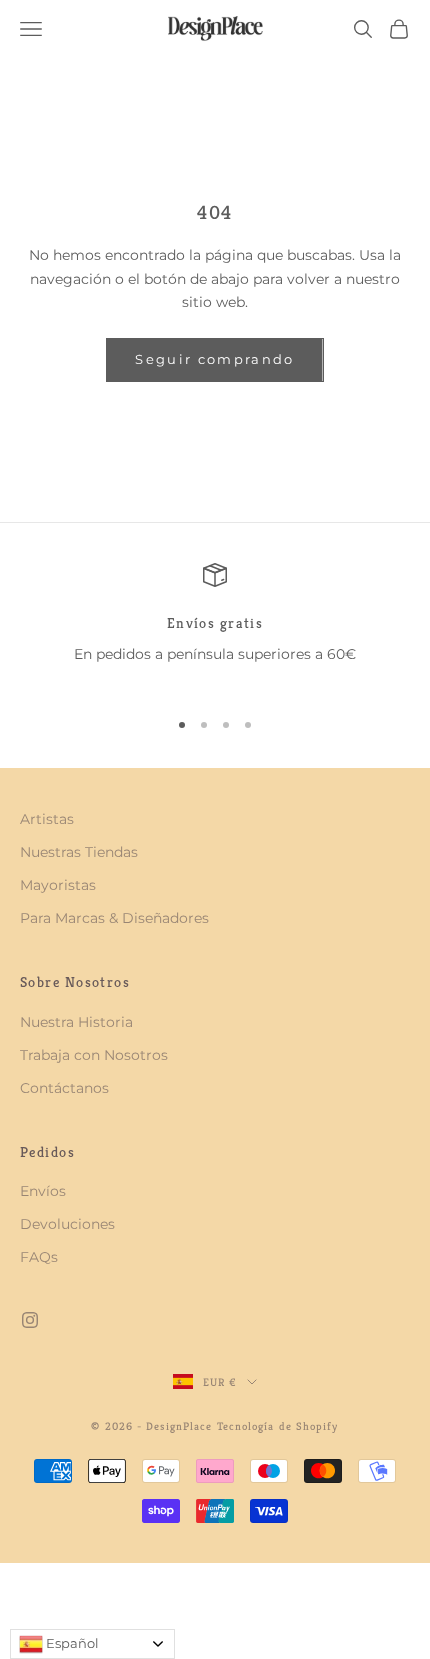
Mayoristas (58, 885)
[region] (215, 626)
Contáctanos (64, 1088)
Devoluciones (67, 1224)
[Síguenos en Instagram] (30, 1320)
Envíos (43, 1191)
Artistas (47, 819)
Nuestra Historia (76, 1022)
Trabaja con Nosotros (94, 1055)
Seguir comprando (214, 359)
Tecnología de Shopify (278, 1426)
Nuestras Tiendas (79, 852)
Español (71, 1643)
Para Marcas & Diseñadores (114, 918)
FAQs (39, 1257)
